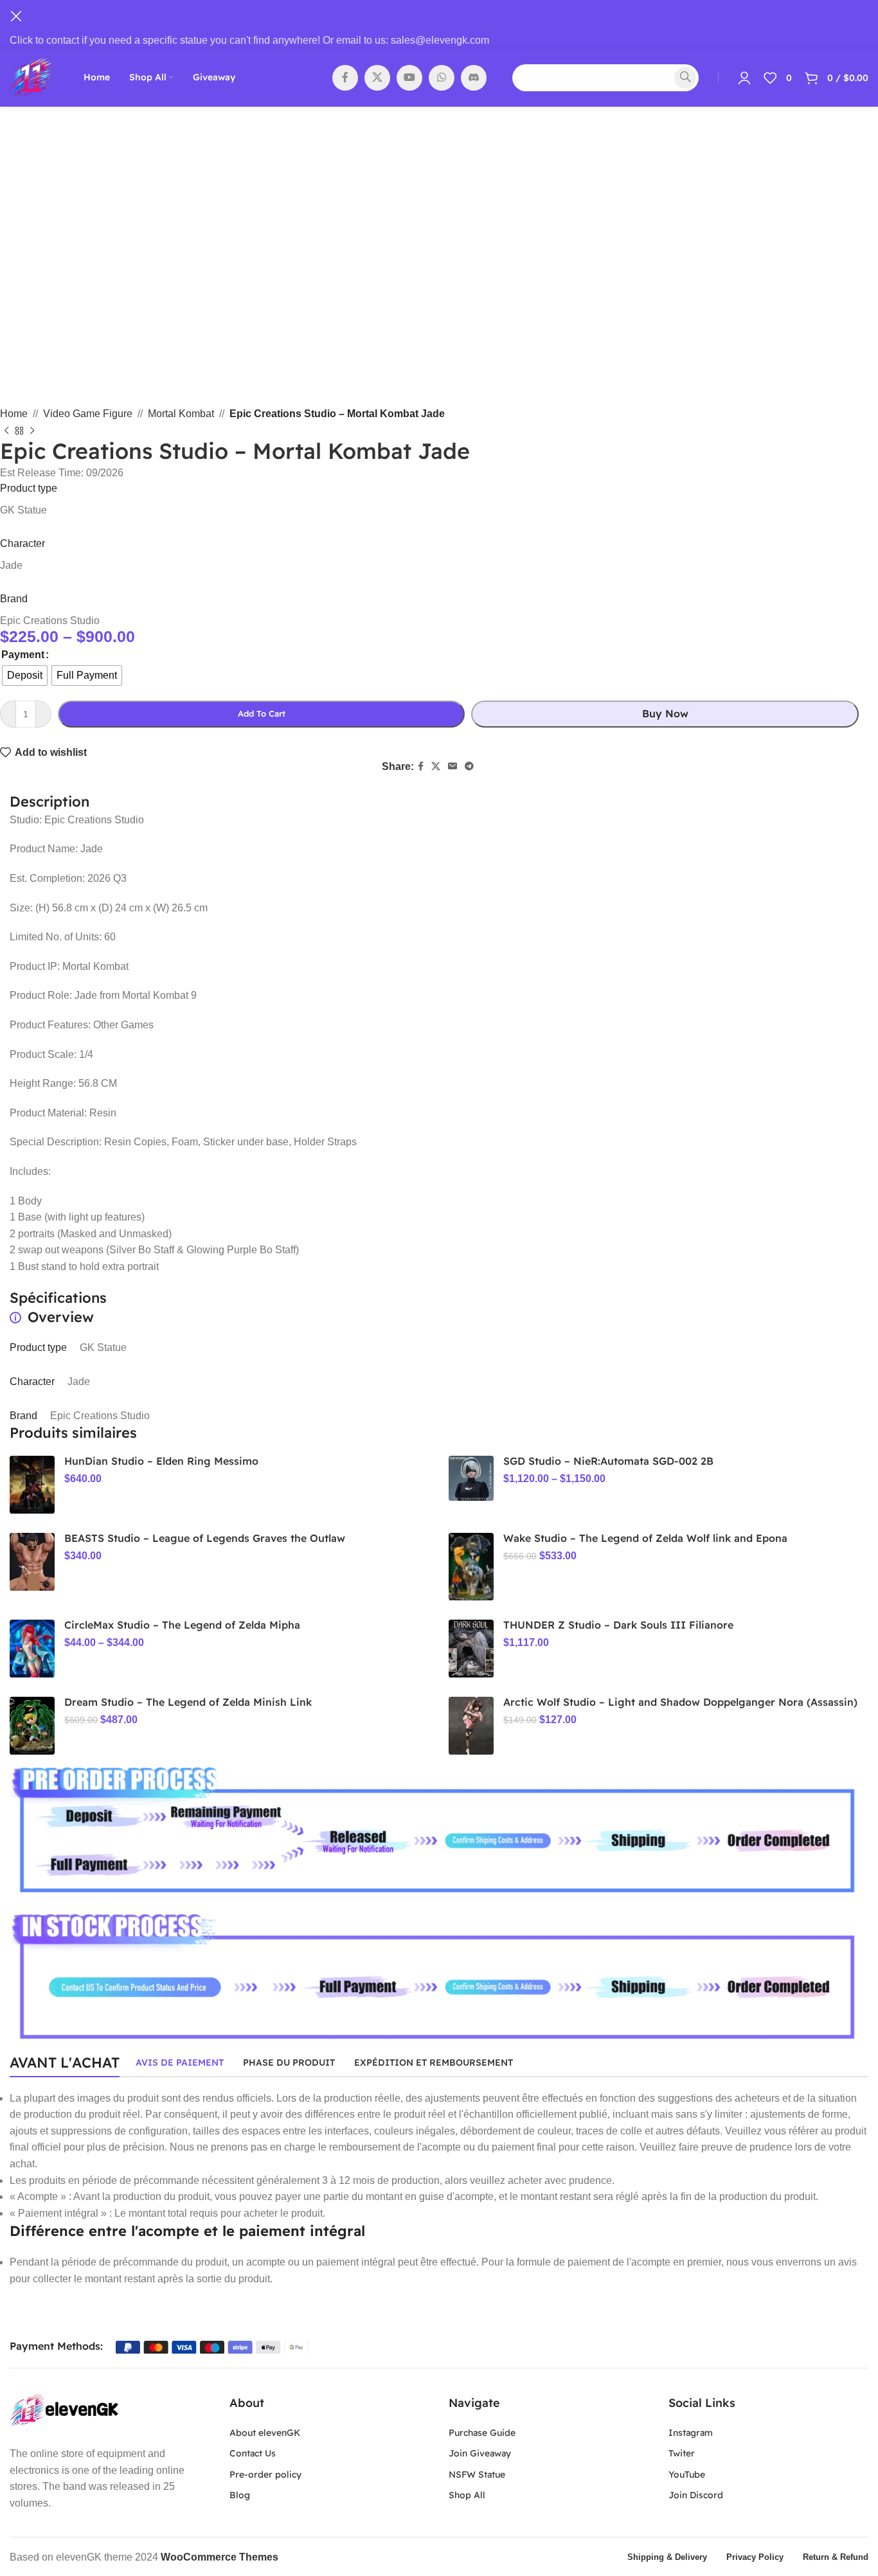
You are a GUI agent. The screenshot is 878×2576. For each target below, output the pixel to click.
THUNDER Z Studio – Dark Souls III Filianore (618, 1625)
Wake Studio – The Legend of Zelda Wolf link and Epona (645, 1538)
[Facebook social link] (345, 78)
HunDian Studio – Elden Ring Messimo (161, 1461)
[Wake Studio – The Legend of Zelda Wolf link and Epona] (471, 1567)
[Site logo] (31, 77)
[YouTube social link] (409, 78)
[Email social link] (452, 766)
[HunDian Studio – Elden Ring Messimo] (32, 1485)
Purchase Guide (482, 2433)
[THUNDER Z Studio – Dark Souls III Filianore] (471, 1649)
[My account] (744, 78)
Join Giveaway (480, 2453)
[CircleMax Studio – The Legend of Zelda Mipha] (32, 1649)
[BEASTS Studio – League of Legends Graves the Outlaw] (32, 1562)
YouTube (687, 2474)
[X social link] (377, 78)
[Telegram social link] (469, 766)
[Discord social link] (474, 78)
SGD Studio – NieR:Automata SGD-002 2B (608, 1461)
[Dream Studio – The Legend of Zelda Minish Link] (32, 1726)
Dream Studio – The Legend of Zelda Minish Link (188, 1702)
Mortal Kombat (181, 414)
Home (14, 414)
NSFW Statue (477, 2474)
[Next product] (32, 431)
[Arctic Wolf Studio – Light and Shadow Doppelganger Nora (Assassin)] (471, 1726)
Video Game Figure (88, 414)
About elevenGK (265, 2433)
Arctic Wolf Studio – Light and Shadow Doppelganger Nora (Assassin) (680, 1702)
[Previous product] (6, 431)
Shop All (467, 2495)
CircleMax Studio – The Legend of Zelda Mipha (182, 1625)
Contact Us (253, 2453)
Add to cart (262, 713)
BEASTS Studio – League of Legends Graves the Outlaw (205, 1538)
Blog (240, 2495)
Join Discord (696, 2495)
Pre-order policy (265, 2474)
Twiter (682, 2453)
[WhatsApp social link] (442, 78)
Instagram (691, 2433)
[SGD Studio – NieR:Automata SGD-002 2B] (471, 1478)
